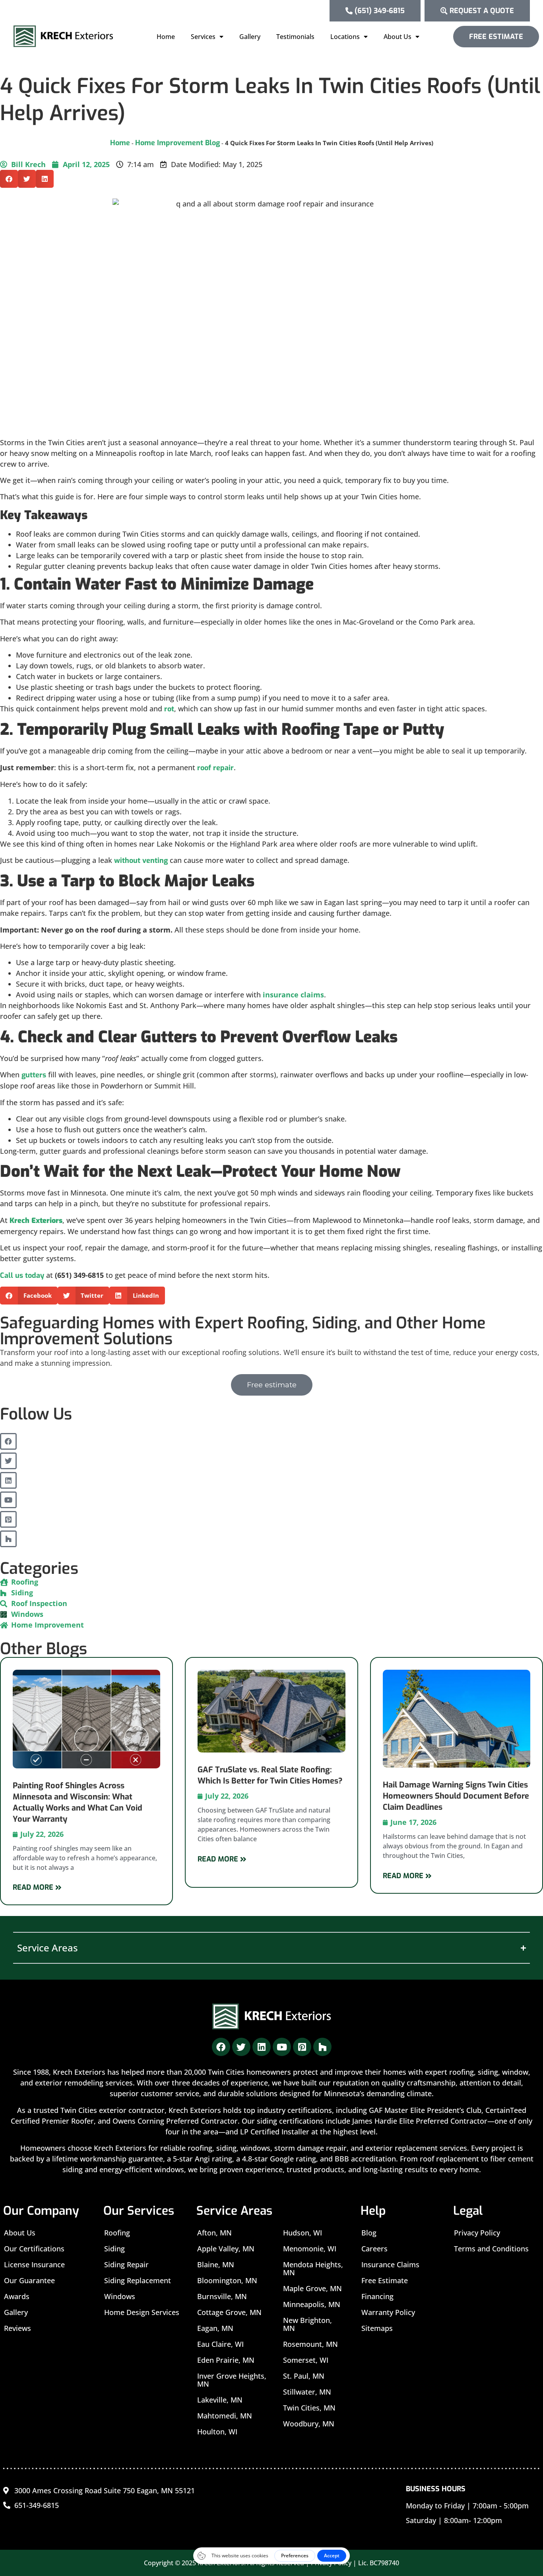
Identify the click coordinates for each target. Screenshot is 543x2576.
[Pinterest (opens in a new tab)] (8, 1519)
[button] (9, 179)
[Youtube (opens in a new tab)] (8, 1500)
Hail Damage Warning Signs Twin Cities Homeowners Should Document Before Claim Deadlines (456, 1796)
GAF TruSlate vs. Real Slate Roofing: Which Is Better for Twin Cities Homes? (270, 1775)
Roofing (117, 2233)
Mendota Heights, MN (313, 2268)
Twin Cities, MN (309, 2408)
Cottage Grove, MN (229, 2312)
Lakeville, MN (220, 2400)
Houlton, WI (217, 2432)
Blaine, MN (216, 2264)
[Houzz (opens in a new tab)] (8, 1539)
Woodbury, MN (309, 2424)
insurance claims (293, 995)
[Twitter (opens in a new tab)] (8, 1461)
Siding (114, 2249)
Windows (120, 2296)
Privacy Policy (477, 2233)
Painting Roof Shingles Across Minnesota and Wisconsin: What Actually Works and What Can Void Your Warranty (78, 1802)
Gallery (250, 37)
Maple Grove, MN (312, 2288)
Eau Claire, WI (220, 2344)
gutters (34, 1075)
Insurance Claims (390, 2264)
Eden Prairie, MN (226, 2360)
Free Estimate (385, 2280)
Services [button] (203, 37)
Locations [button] (345, 37)
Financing (377, 2296)
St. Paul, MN (304, 2376)
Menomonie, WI (310, 2249)
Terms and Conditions (491, 2249)
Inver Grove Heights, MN (232, 2380)
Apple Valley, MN (226, 2249)
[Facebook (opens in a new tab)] (8, 1441)
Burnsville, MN (222, 2296)
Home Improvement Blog (177, 143)
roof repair (215, 768)
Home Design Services (142, 2312)
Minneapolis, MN (312, 2304)
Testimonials (295, 37)
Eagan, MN (215, 2328)
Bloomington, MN (227, 2280)
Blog (369, 2233)
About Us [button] (398, 37)
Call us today (22, 1275)
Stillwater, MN (307, 2392)
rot (169, 709)
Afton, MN (214, 2233)
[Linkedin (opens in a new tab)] (8, 1480)
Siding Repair (126, 2264)
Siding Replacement (138, 2280)
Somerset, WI (306, 2360)
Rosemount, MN (310, 2344)
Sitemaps (377, 2328)
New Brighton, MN (307, 2324)
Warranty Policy (388, 2312)
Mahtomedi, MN (225, 2416)
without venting (141, 861)
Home (166, 37)
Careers (374, 2249)
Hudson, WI (303, 2233)
